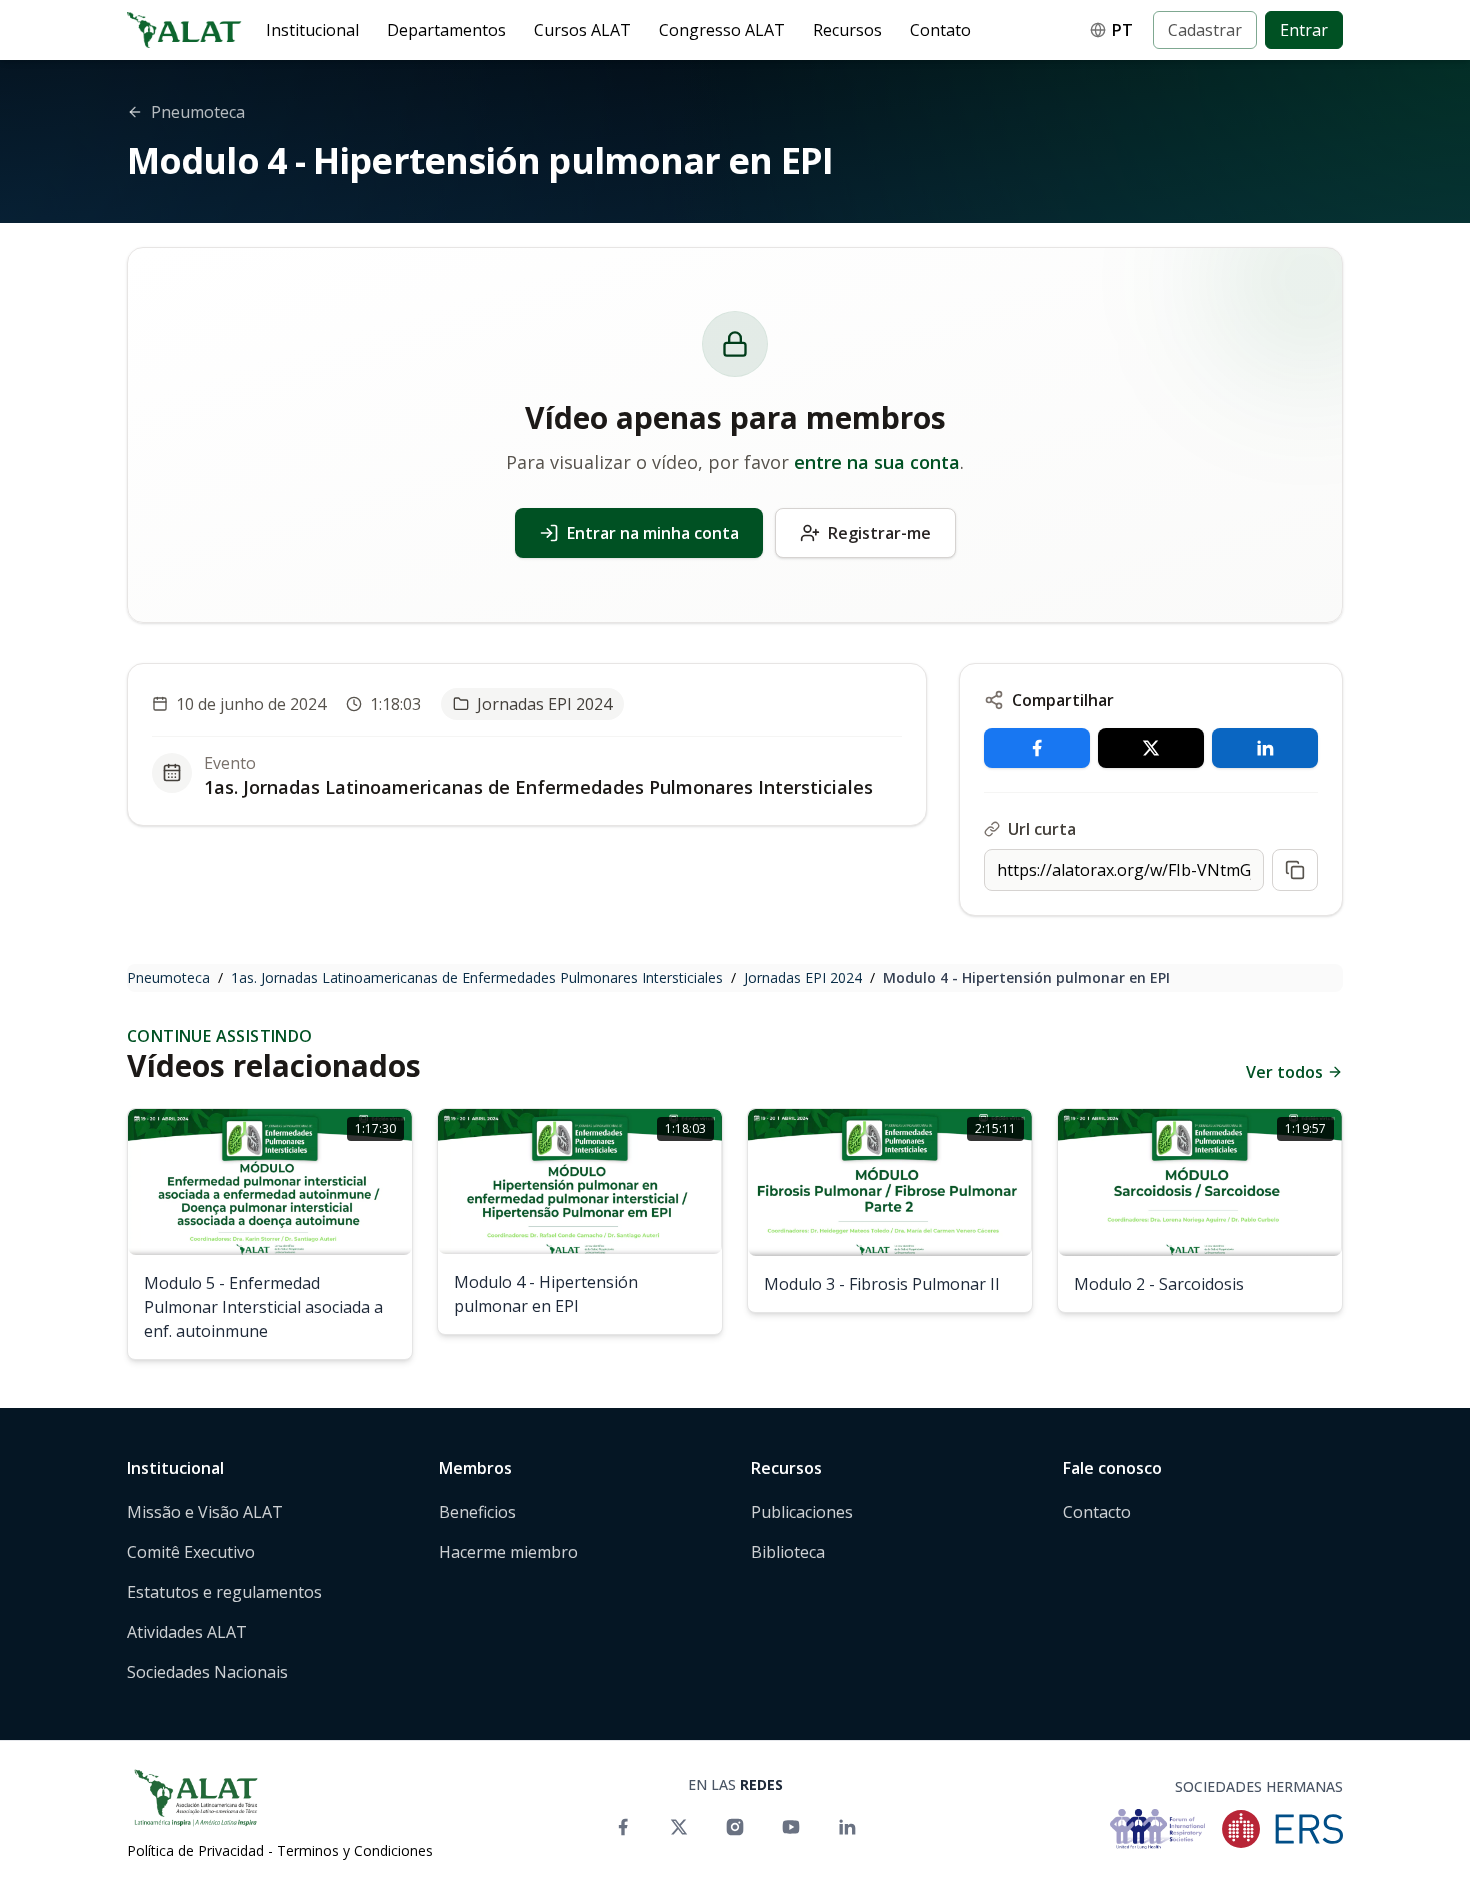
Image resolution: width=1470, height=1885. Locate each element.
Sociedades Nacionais (207, 1672)
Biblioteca (788, 1552)
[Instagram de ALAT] (735, 1827)
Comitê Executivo (191, 1552)
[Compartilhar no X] (1151, 748)
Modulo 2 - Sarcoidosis (1159, 1284)
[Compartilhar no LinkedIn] (1265, 748)
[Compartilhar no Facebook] (1037, 748)
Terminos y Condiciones (355, 1850)
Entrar (1304, 30)
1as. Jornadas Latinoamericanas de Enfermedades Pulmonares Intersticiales (538, 787)
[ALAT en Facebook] (623, 1827)
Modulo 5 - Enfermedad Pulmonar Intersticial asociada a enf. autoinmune (263, 1307)
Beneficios (477, 1512)
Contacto (1097, 1512)
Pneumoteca (168, 977)
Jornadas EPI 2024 (803, 977)
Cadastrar (1205, 30)
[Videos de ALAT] (791, 1827)
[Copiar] (1295, 870)
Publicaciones (802, 1512)
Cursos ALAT (582, 30)
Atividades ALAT (187, 1632)
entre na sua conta (877, 462)
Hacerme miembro (508, 1552)
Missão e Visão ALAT (205, 1512)
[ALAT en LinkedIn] (847, 1827)
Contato (940, 30)
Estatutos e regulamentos (224, 1592)
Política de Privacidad (195, 1850)
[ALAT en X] (679, 1827)
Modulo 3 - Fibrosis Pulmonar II (882, 1284)
